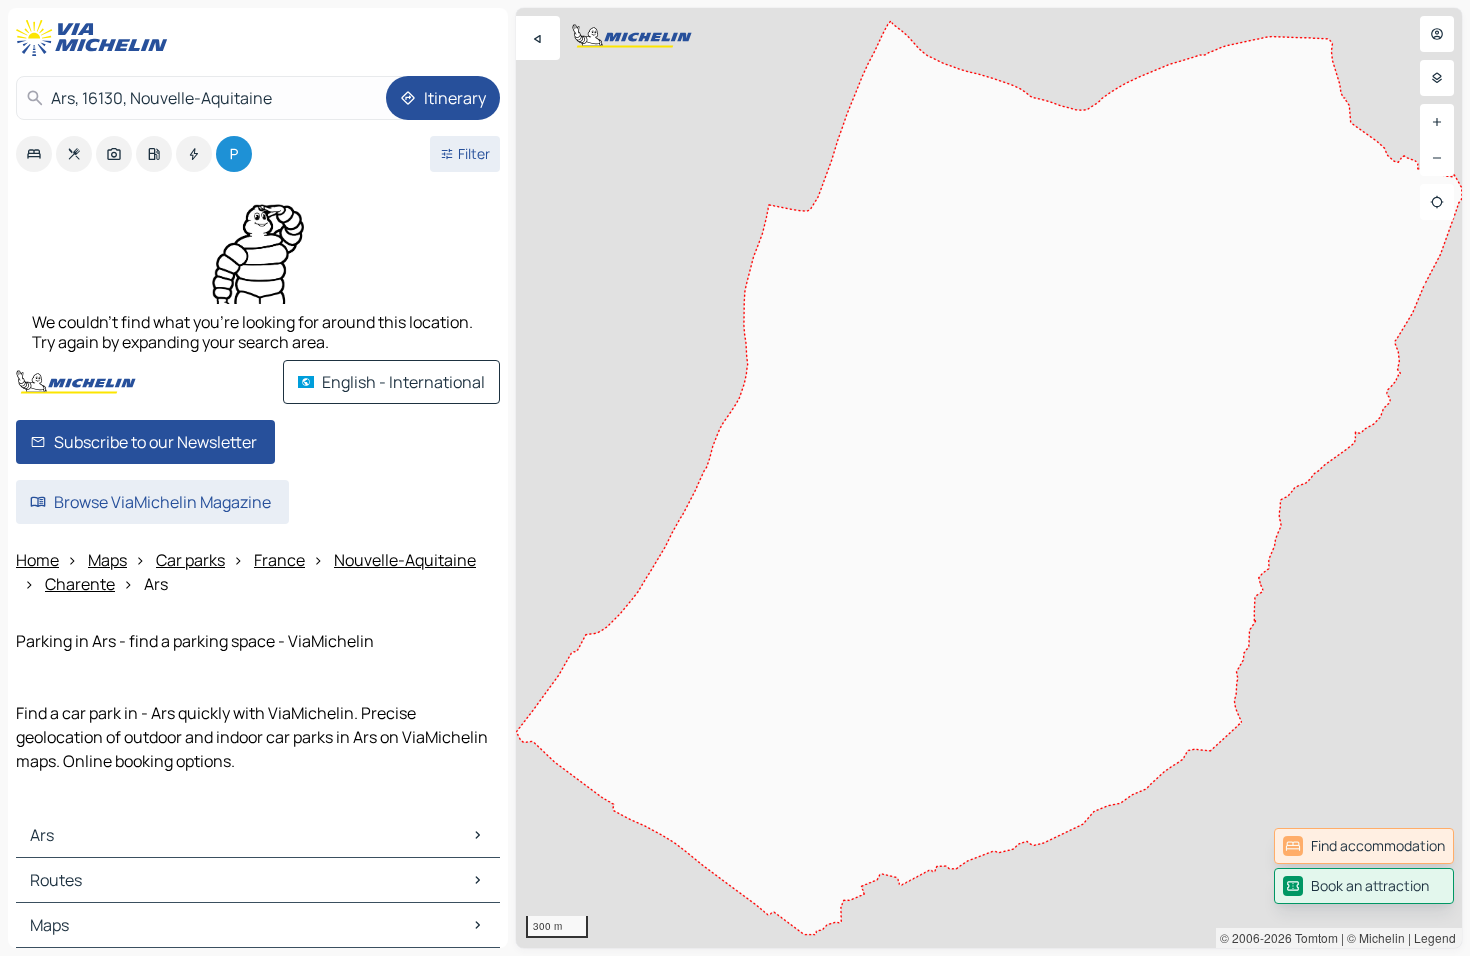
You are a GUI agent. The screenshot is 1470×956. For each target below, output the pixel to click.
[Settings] (1437, 78)
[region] (989, 478)
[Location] (1437, 202)
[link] (1364, 846)
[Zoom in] (1437, 122)
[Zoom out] (1437, 158)
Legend (1435, 937)
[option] (34, 154)
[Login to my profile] (1437, 34)
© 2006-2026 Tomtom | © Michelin (1312, 937)
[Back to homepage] (96, 38)
